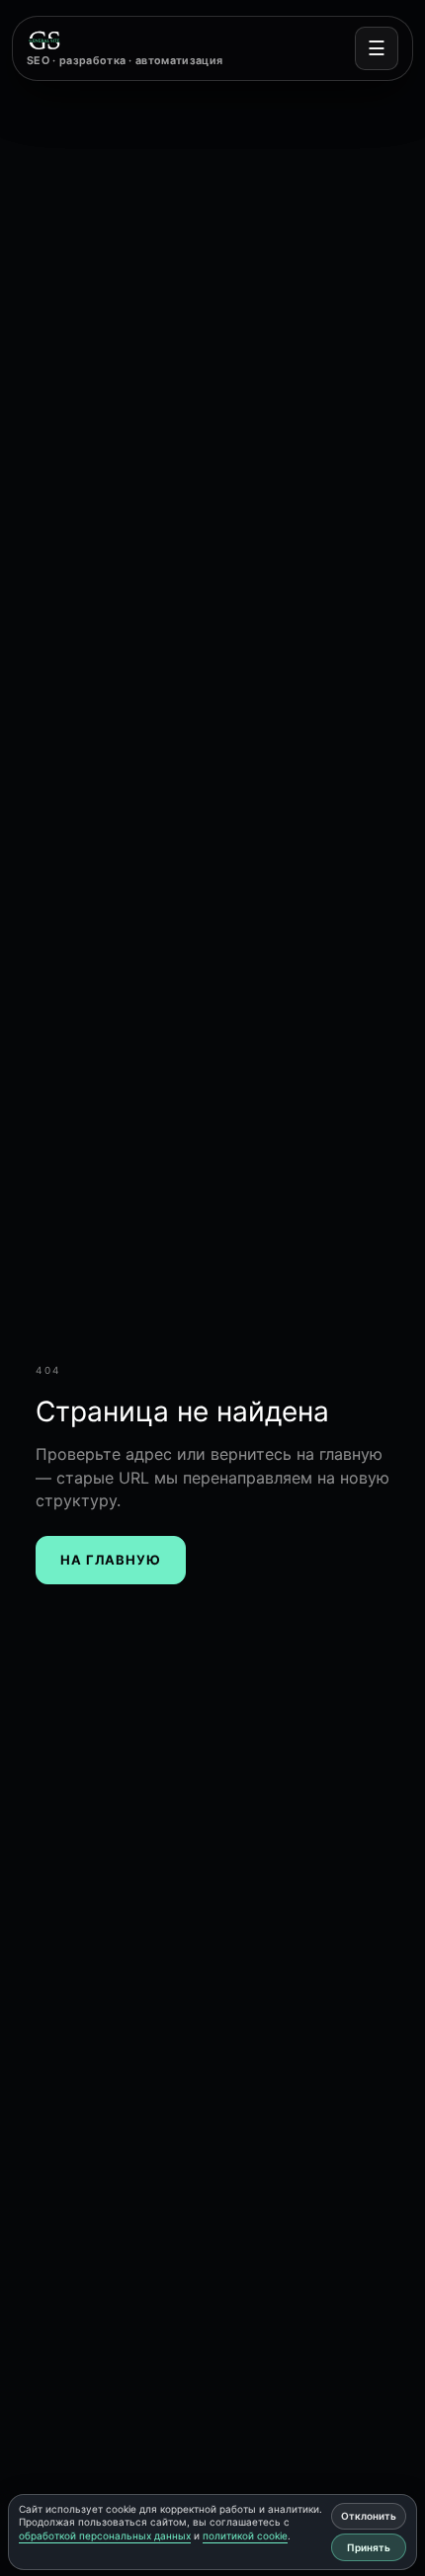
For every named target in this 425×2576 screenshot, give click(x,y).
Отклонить (369, 2516)
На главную (111, 1560)
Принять (369, 2547)
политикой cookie (245, 2536)
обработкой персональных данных (105, 2536)
